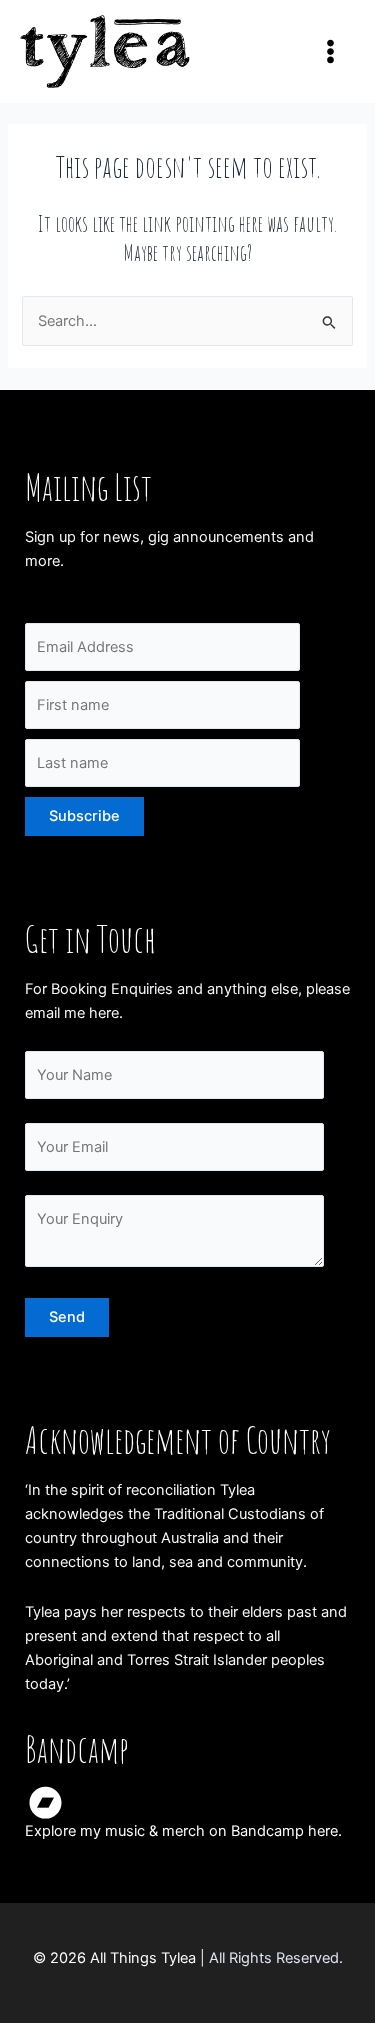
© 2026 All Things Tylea (114, 1958)
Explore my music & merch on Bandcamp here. (183, 1831)
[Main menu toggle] (330, 51)
